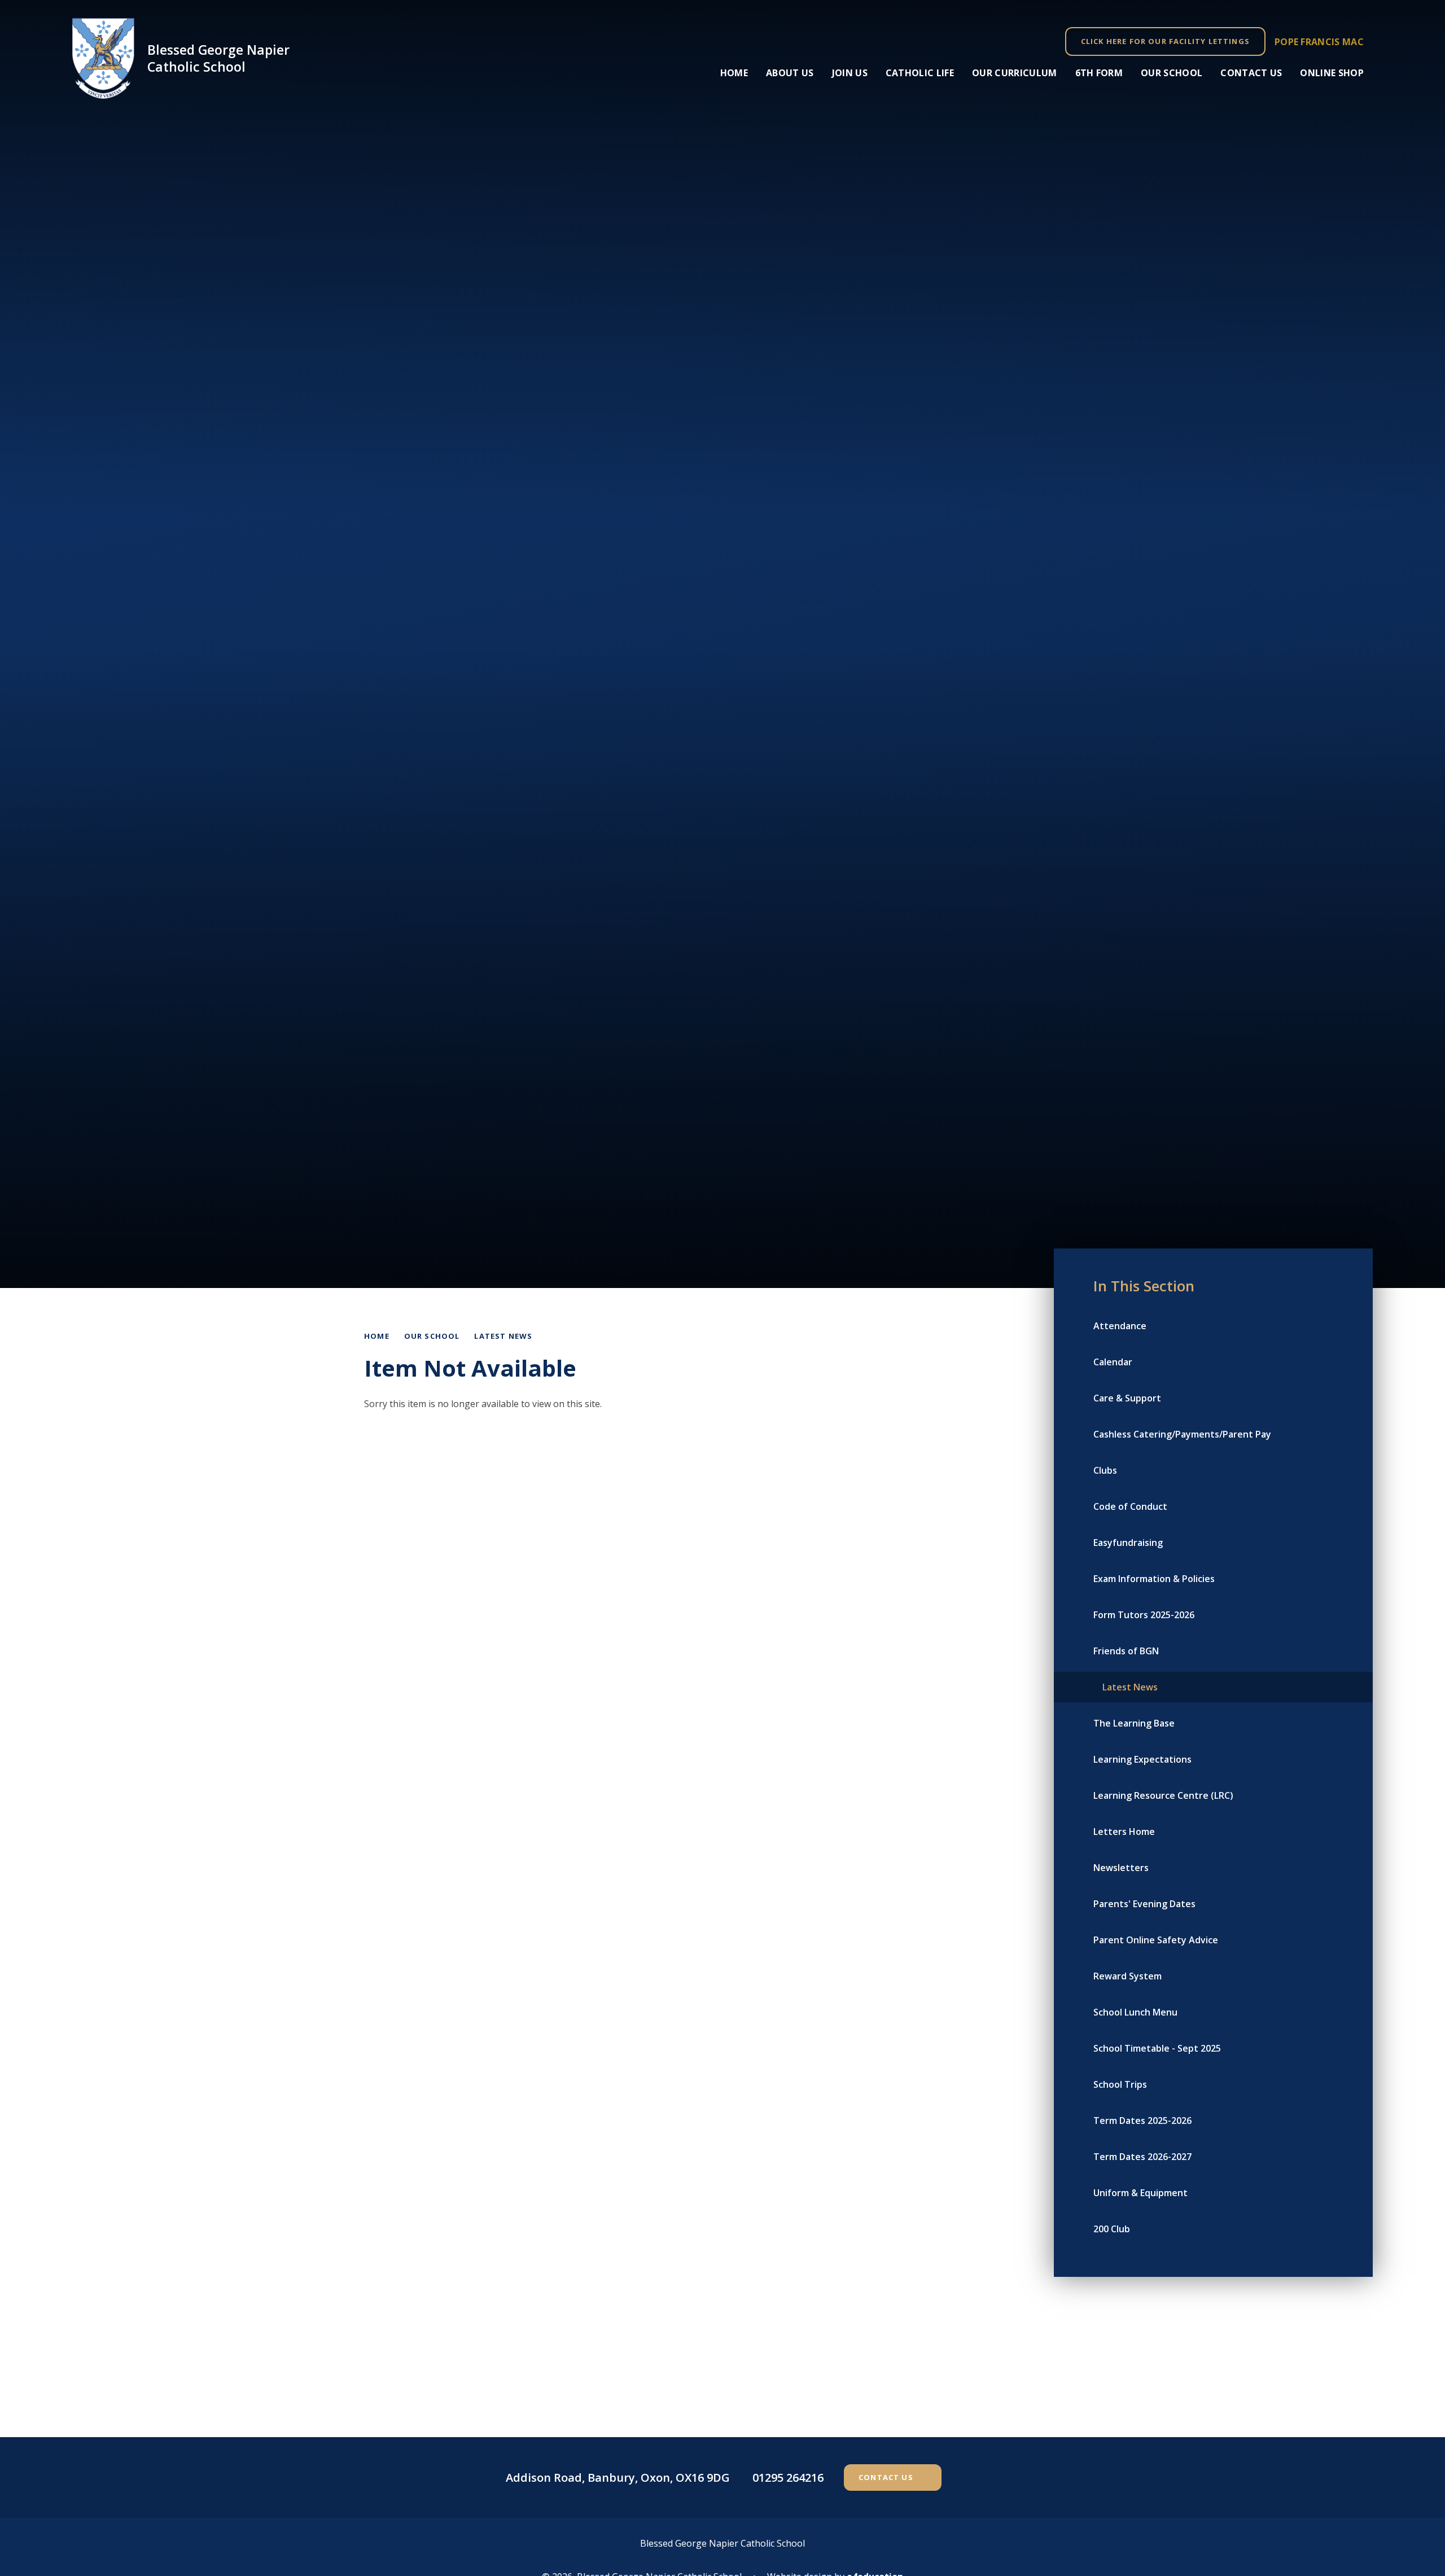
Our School (432, 1336)
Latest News (503, 1336)
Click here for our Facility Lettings (1165, 41)
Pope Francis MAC (1319, 42)
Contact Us (886, 2477)
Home (377, 1336)
